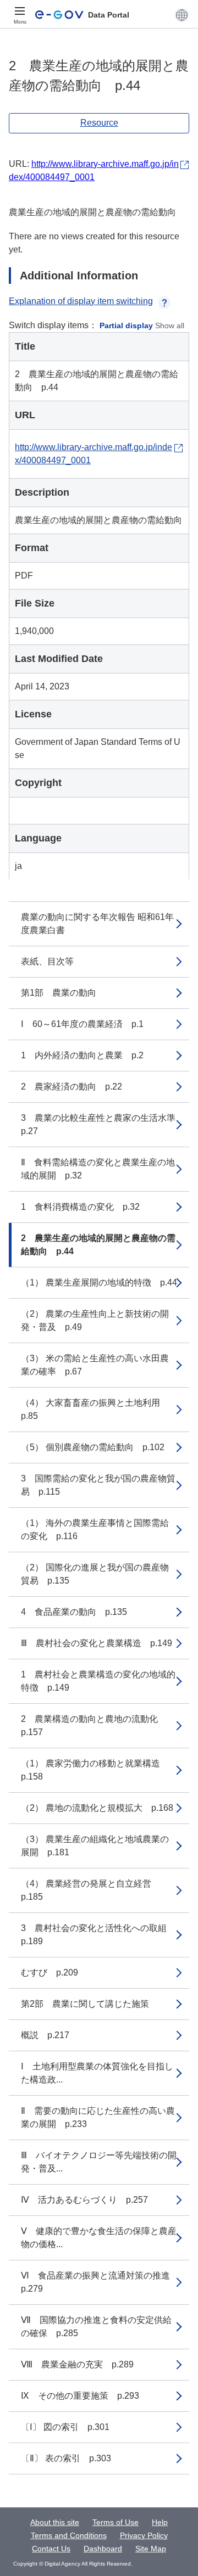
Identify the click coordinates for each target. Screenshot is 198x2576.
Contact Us (51, 2549)
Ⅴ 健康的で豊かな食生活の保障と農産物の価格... (99, 2238)
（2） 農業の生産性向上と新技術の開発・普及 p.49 (95, 1320)
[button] (182, 15)
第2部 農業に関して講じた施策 (85, 2004)
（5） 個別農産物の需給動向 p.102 (93, 1447)
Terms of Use (116, 2522)
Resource (99, 123)
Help (160, 2522)
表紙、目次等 (47, 961)
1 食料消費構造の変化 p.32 (80, 1207)
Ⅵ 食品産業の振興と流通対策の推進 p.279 (100, 2282)
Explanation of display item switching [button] (81, 301)
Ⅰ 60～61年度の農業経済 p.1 (82, 1024)
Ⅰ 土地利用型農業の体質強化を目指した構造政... (97, 2073)
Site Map (151, 2549)
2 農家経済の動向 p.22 (71, 1087)
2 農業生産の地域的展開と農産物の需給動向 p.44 (98, 1245)
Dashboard (103, 2549)
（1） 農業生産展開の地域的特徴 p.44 (99, 1283)
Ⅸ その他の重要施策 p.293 (80, 2396)
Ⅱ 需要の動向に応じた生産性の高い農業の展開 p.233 (98, 2117)
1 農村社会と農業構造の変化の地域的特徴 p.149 (98, 1681)
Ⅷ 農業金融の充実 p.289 (77, 2364)
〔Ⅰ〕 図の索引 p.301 (65, 2427)
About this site (55, 2522)
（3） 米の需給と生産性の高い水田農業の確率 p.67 (95, 1365)
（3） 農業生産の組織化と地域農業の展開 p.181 (95, 1846)
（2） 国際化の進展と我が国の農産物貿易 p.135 (95, 1574)
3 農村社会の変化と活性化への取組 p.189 (98, 1935)
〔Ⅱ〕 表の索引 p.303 (66, 2458)
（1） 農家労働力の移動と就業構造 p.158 (95, 1770)
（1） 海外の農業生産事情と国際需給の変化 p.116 (95, 1530)
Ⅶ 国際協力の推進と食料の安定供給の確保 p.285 (96, 2327)
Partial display (126, 325)
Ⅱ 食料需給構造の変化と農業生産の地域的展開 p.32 (98, 1169)
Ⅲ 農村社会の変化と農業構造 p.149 (97, 1643)
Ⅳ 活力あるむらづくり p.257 (84, 2200)
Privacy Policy (144, 2535)
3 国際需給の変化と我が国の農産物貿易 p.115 (98, 1485)
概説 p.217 (45, 2035)
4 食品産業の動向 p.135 (74, 1612)
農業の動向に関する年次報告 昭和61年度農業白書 (97, 924)
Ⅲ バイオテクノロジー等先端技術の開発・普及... (99, 2162)
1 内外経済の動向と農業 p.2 (82, 1055)
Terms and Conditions (69, 2535)
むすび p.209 (50, 1972)
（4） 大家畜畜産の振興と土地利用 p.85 (95, 1409)
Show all (170, 325)
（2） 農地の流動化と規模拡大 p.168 (97, 1808)
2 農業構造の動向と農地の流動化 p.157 (94, 1725)
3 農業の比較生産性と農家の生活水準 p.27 (103, 1124)
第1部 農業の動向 (59, 993)
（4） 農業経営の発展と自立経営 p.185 (90, 1890)
